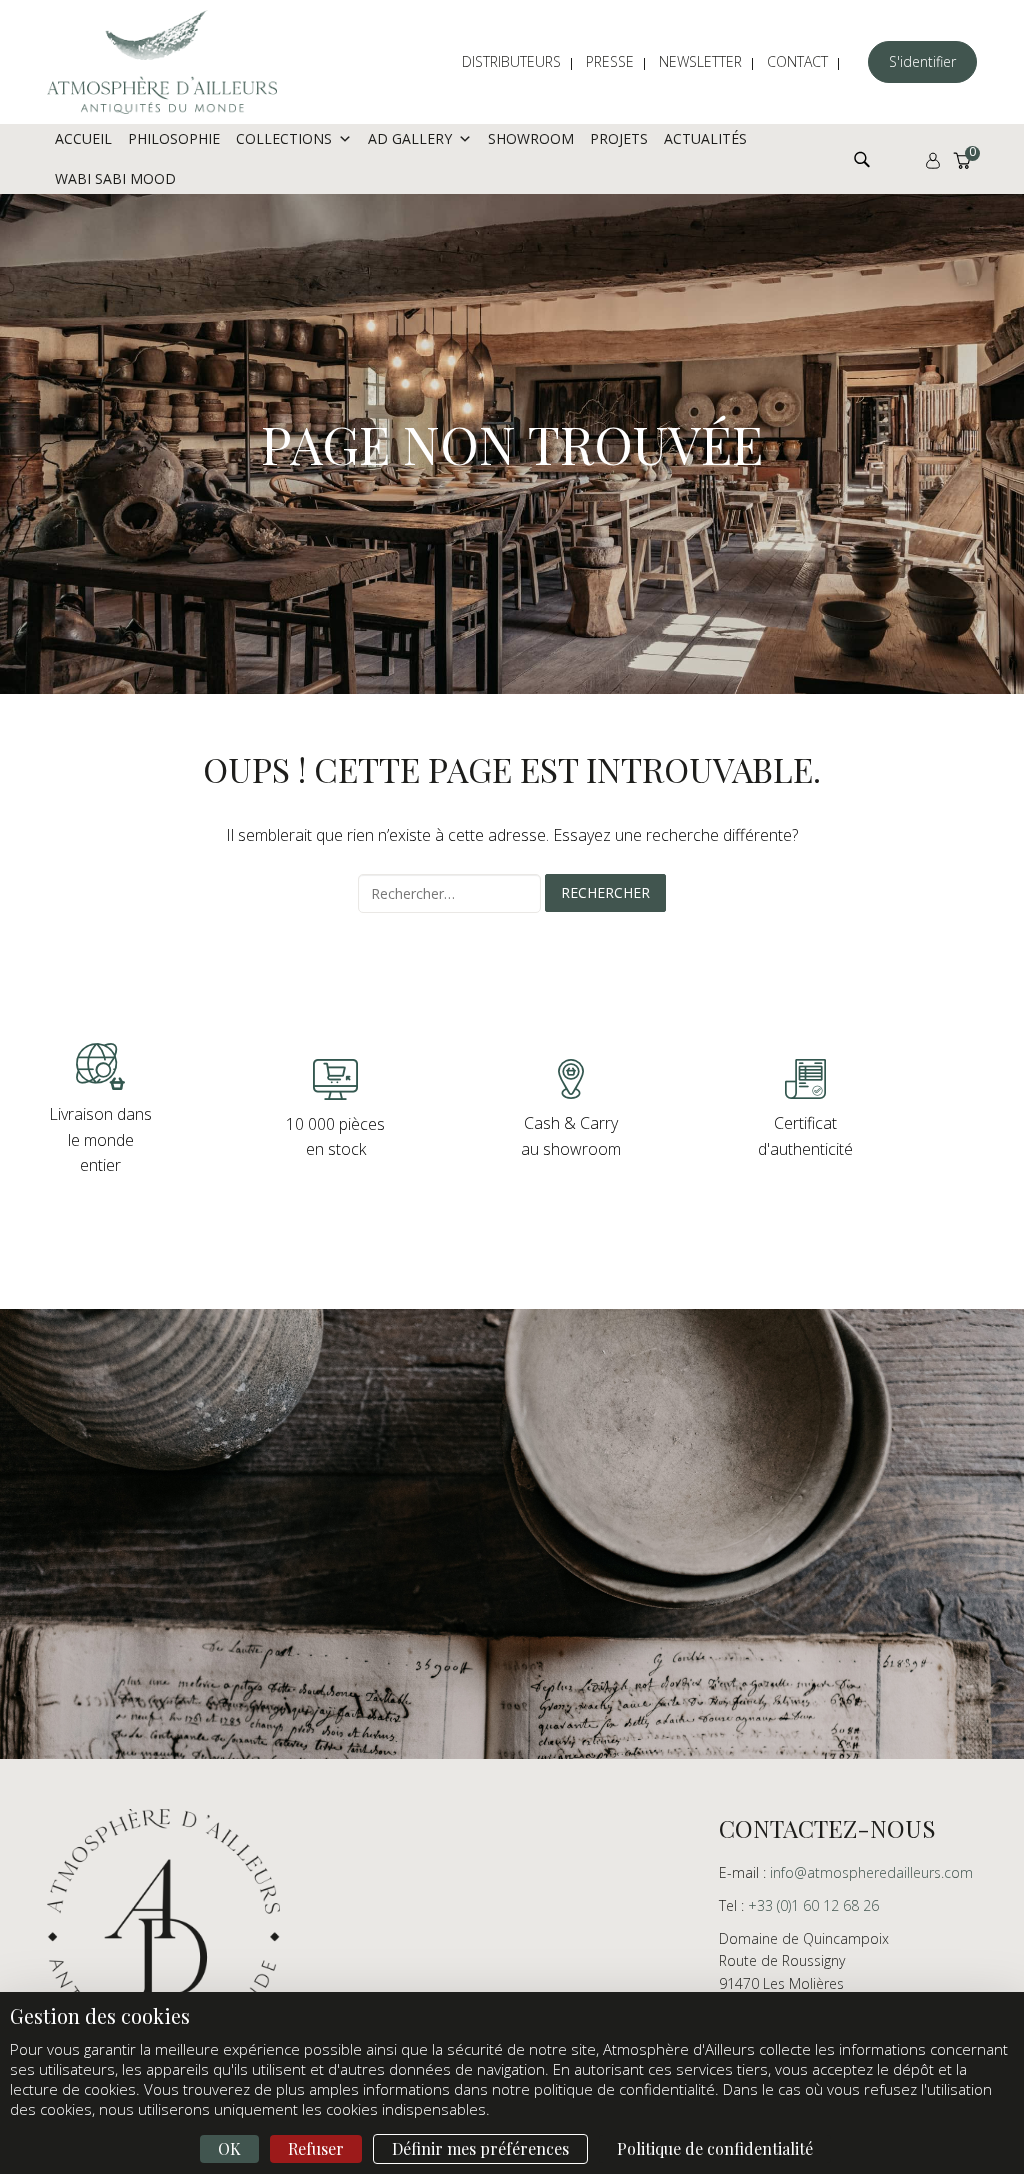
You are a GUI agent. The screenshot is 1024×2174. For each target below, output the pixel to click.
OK (229, 2148)
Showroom (531, 138)
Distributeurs (511, 61)
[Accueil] (162, 62)
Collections (284, 138)
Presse (610, 61)
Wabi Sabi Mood (115, 178)
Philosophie (174, 138)
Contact (797, 61)
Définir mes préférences (480, 2148)
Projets (619, 138)
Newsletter (700, 61)
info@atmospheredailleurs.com (871, 1872)
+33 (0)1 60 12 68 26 (813, 1905)
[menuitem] (522, 62)
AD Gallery (410, 138)
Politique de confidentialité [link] (715, 2148)
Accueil (83, 138)
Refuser (316, 2148)
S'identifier (922, 61)
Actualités (705, 138)
